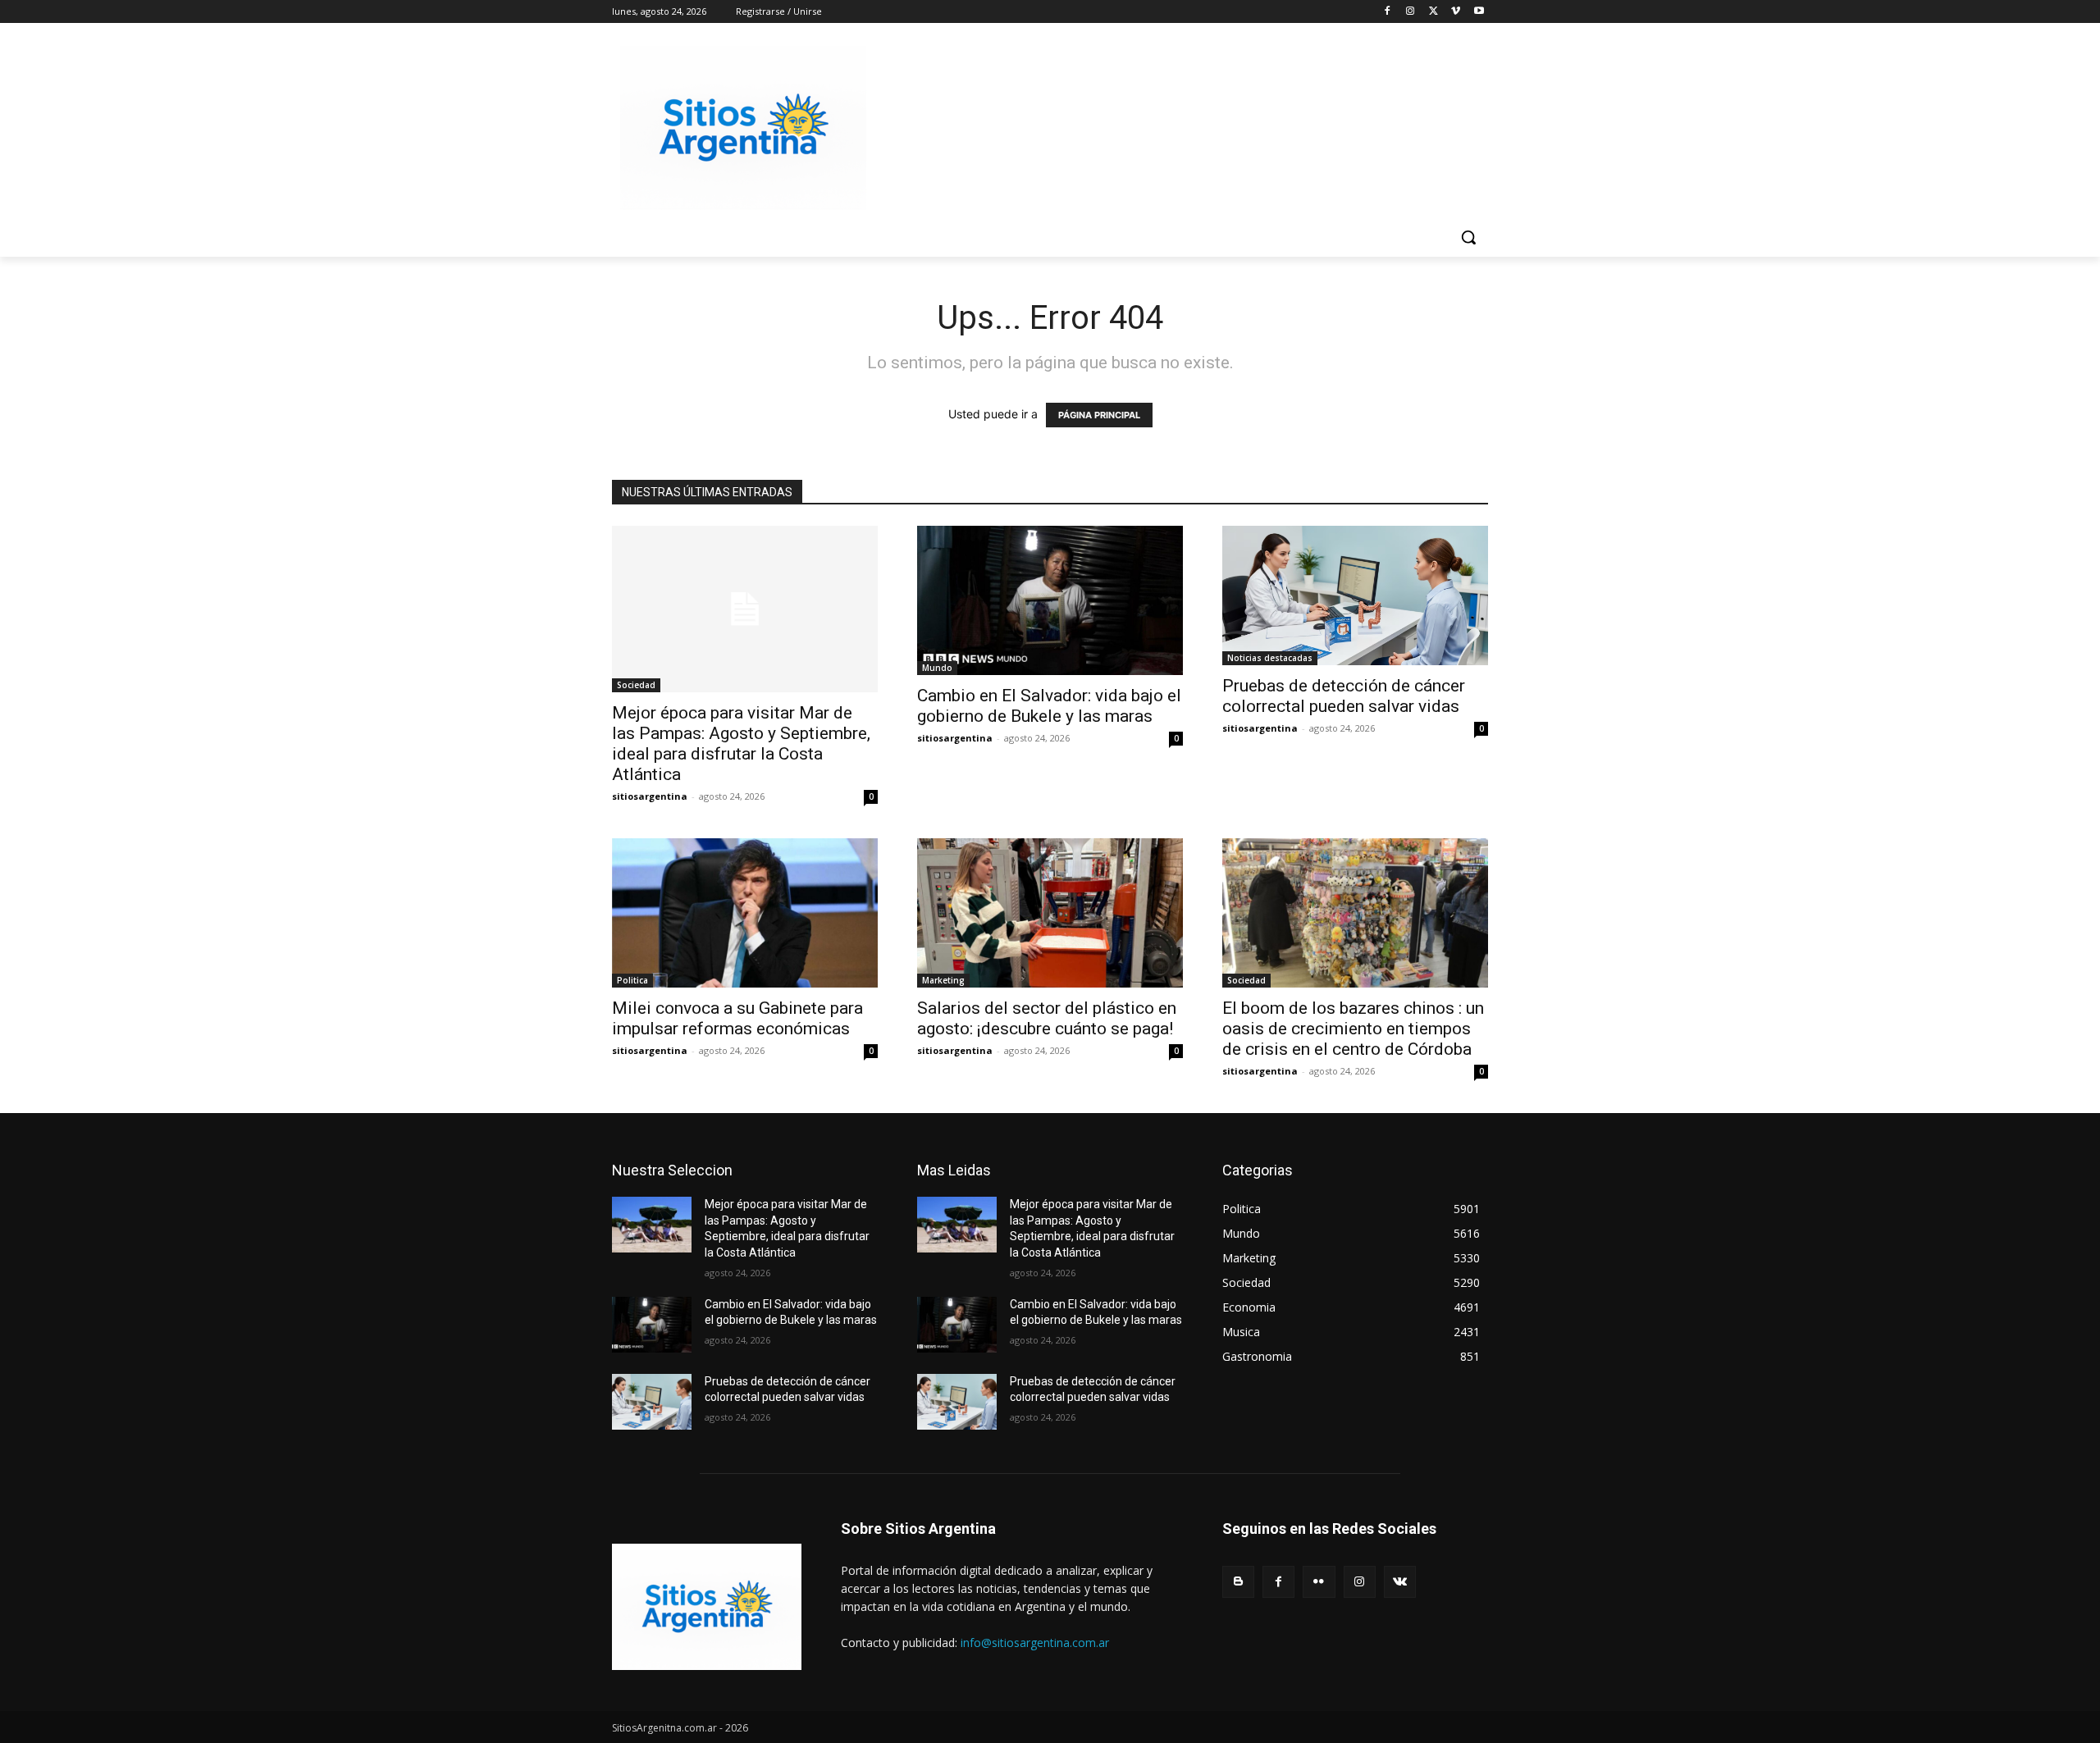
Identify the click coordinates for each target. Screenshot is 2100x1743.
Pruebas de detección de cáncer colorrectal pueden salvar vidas (1344, 696)
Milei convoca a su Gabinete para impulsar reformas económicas (737, 1018)
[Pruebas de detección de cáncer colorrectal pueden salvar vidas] (1355, 595)
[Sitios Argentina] (743, 128)
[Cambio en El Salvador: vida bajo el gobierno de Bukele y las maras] (1050, 600)
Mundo (937, 668)
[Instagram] (1411, 12)
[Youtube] (1479, 12)
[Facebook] (1388, 12)
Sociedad (636, 685)
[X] (1433, 12)
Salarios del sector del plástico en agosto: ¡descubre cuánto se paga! (1047, 1018)
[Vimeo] (1456, 12)
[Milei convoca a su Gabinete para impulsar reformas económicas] (745, 913)
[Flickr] (1319, 1582)
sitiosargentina (650, 796)
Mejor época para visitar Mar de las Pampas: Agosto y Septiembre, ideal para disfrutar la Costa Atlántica (741, 744)
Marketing (943, 980)
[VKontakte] (1400, 1582)
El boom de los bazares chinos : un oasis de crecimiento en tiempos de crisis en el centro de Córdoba (1353, 1029)
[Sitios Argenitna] (707, 1607)
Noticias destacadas (1270, 658)
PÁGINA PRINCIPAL (1099, 415)
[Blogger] (1238, 1582)
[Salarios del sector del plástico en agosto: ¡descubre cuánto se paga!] (1050, 913)
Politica (632, 980)
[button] (1468, 237)
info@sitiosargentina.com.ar (1035, 1643)
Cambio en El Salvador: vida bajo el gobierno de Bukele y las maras (1049, 706)
